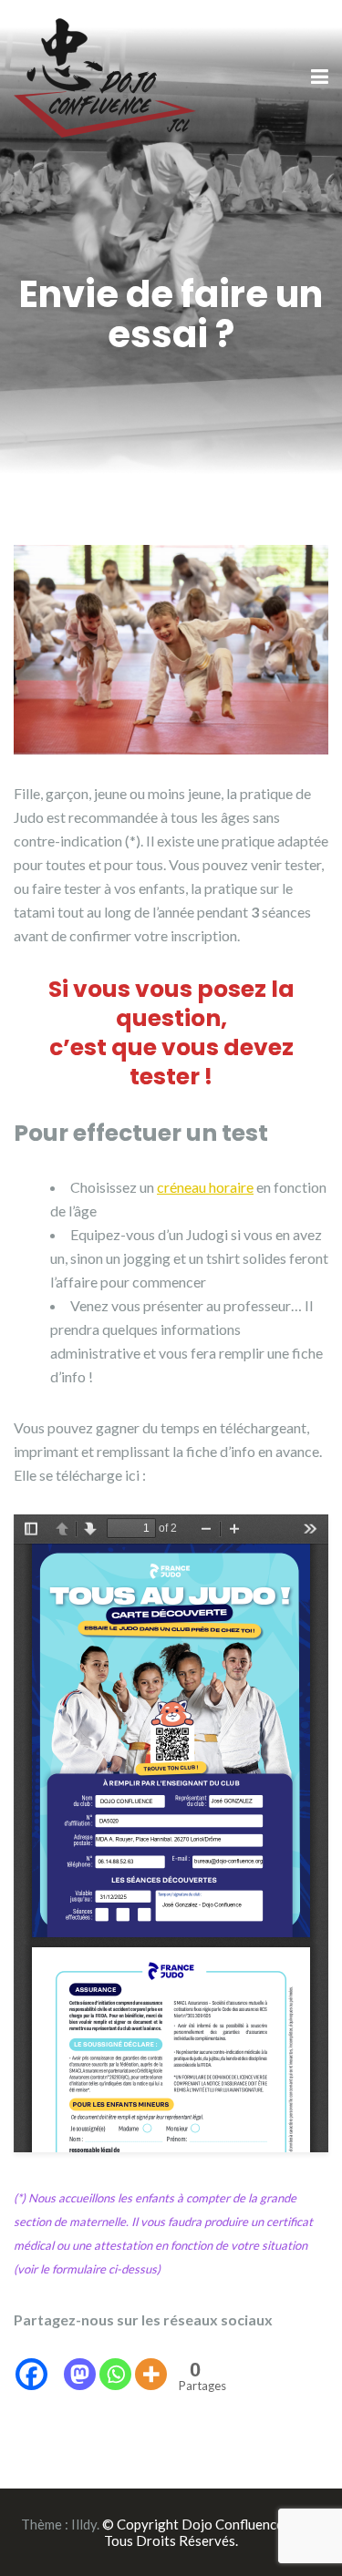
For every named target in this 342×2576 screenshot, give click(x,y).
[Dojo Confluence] (105, 76)
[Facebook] (31, 2362)
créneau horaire (205, 1187)
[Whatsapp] (115, 2362)
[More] (151, 2362)
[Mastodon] (80, 2362)
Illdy (84, 2524)
